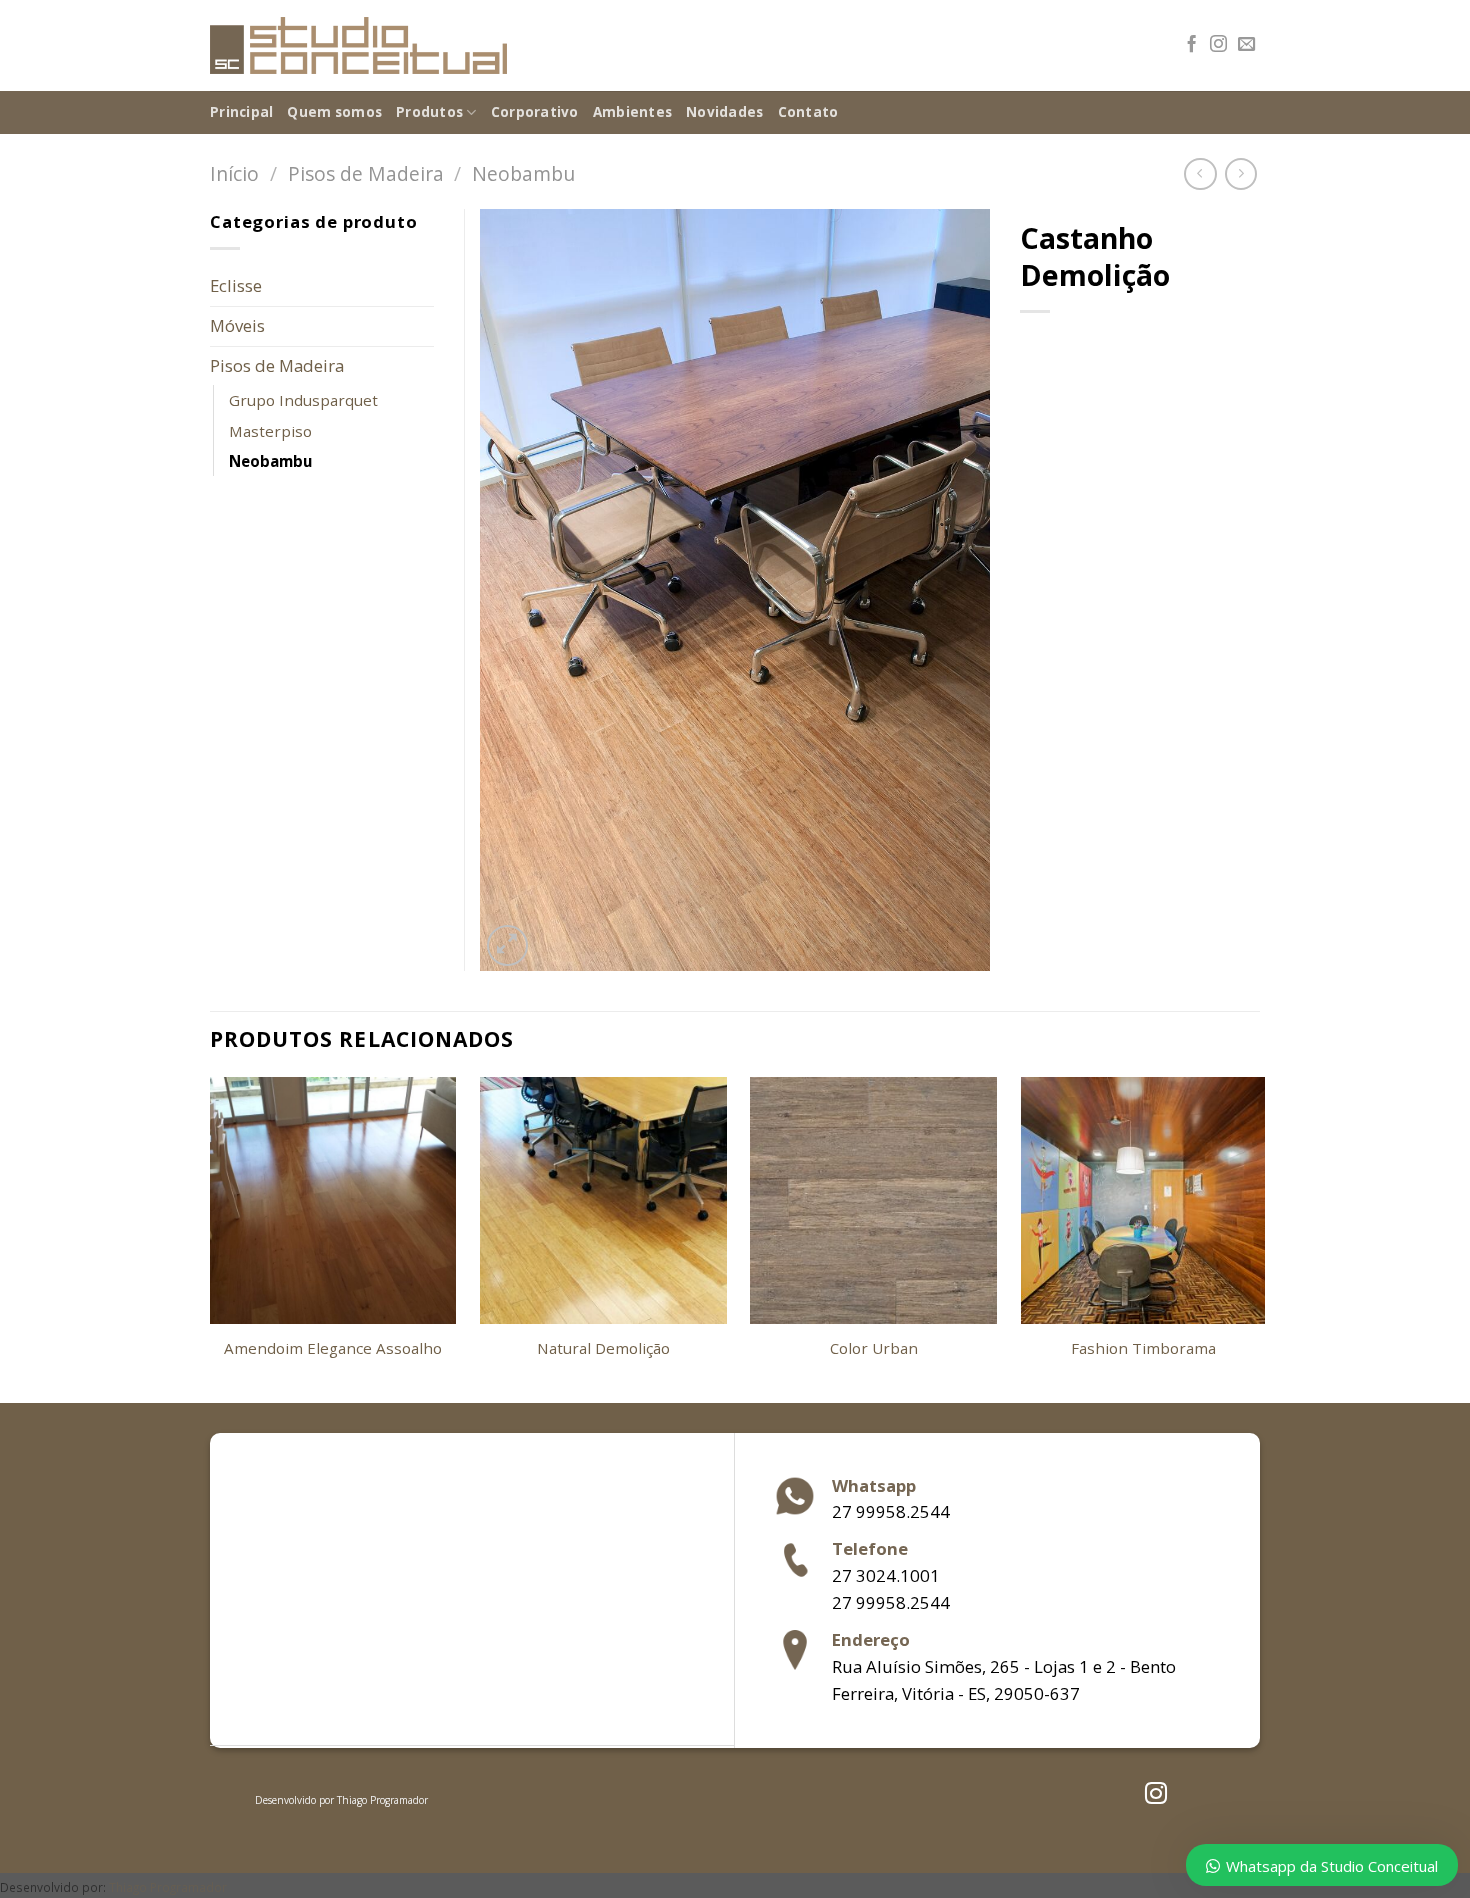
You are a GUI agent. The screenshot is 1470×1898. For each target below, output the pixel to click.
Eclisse (236, 285)
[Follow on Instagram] (1218, 45)
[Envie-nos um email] (1246, 45)
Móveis (237, 325)
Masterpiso (270, 431)
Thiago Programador (382, 1800)
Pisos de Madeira (366, 173)
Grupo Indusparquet (303, 400)
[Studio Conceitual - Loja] (358, 46)
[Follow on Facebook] (1191, 45)
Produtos (429, 112)
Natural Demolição (603, 1348)
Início (234, 173)
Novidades (724, 112)
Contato (808, 112)
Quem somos (334, 112)
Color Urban (874, 1348)
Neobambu (523, 173)
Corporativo (535, 112)
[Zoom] (507, 945)
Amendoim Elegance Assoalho (333, 1348)
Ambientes (632, 112)
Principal (241, 112)
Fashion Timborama (1143, 1348)
